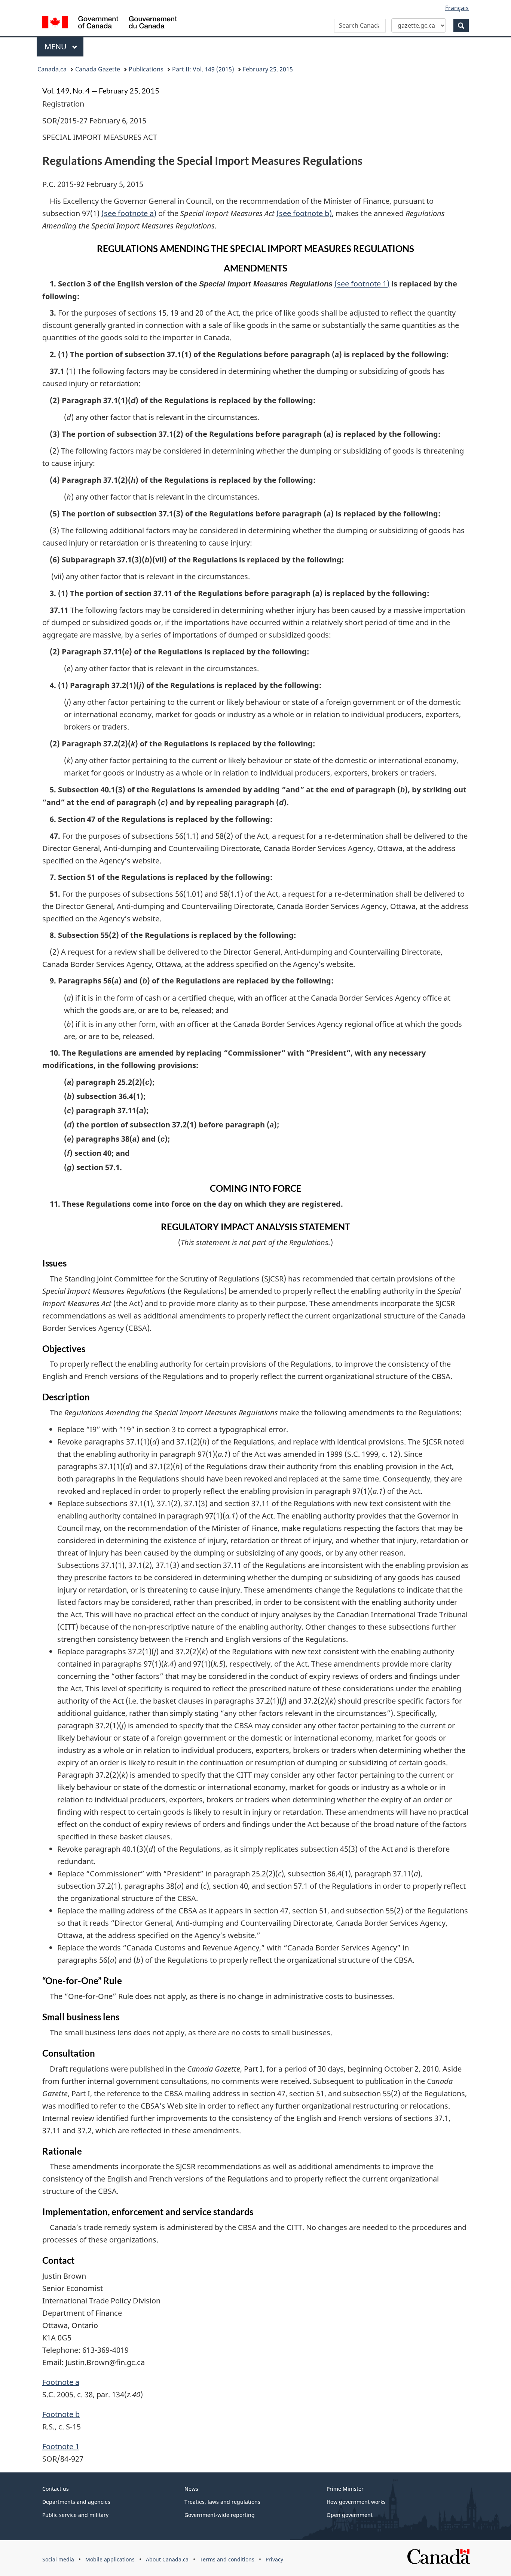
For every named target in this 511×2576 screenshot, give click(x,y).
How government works (356, 2502)
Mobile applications (110, 2559)
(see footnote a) (129, 213)
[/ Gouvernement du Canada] (110, 23)
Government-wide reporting (220, 2515)
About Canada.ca (167, 2559)
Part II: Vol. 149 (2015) (203, 69)
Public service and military (75, 2515)
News (191, 2489)
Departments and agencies (76, 2502)
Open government (350, 2515)
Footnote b (61, 2414)
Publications (146, 69)
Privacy (274, 2559)
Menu (56, 47)
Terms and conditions (227, 2559)
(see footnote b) (304, 213)
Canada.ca (52, 69)
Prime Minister (345, 2489)
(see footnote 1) (362, 284)
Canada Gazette (98, 69)
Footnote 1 (61, 2446)
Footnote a (61, 2382)
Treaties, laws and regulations (222, 2502)
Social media (58, 2559)
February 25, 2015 (268, 69)
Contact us (56, 2489)
